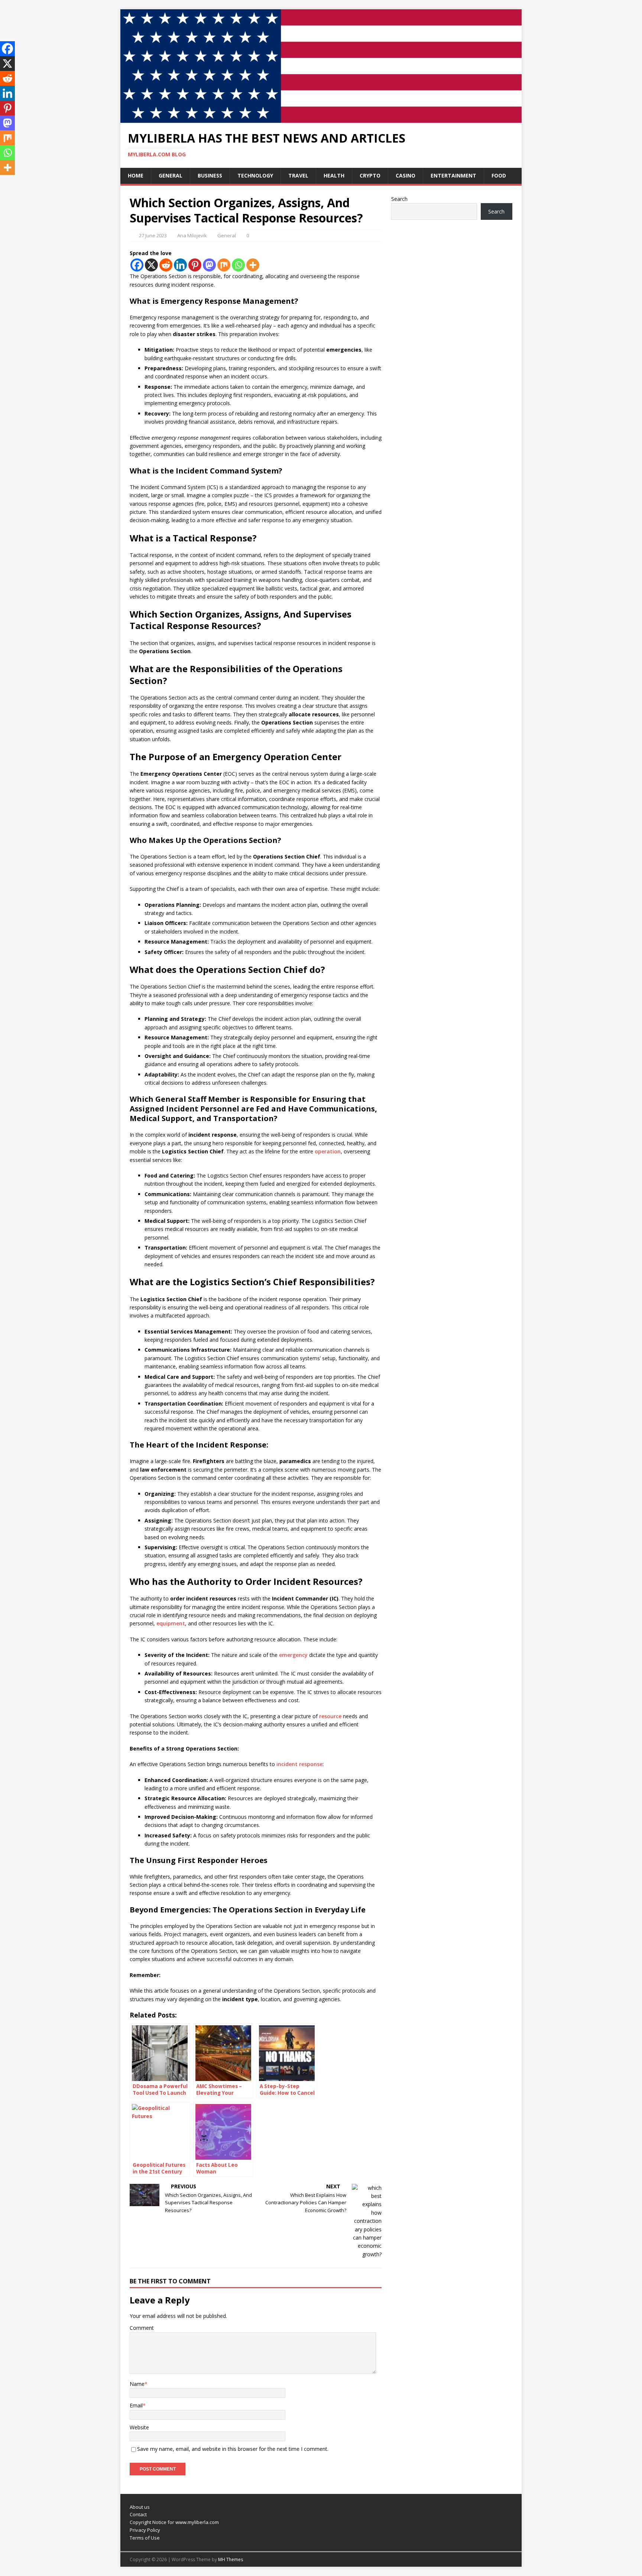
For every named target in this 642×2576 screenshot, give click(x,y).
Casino (406, 175)
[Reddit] (166, 265)
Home (136, 175)
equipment (171, 1623)
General (171, 175)
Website (139, 2427)
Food (499, 175)
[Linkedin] (180, 265)
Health (334, 175)
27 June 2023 (153, 235)
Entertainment (453, 175)
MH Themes (231, 2559)
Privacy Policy (145, 2530)
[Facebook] (137, 265)
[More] (253, 265)
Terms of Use (145, 2538)
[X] (151, 265)
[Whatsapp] (238, 265)
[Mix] (224, 265)
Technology (255, 175)
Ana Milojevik (192, 235)
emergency (293, 1655)
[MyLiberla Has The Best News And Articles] (321, 119)
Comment (142, 2328)
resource (330, 1716)
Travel (298, 175)
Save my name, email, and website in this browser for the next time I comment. (233, 2449)
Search (399, 199)
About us (140, 2507)
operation (328, 1151)
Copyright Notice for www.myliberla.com (174, 2522)
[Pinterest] (195, 265)
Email (136, 2405)
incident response (299, 1764)
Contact (138, 2514)
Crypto (370, 175)
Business (210, 175)
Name (137, 2384)
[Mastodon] (209, 265)
